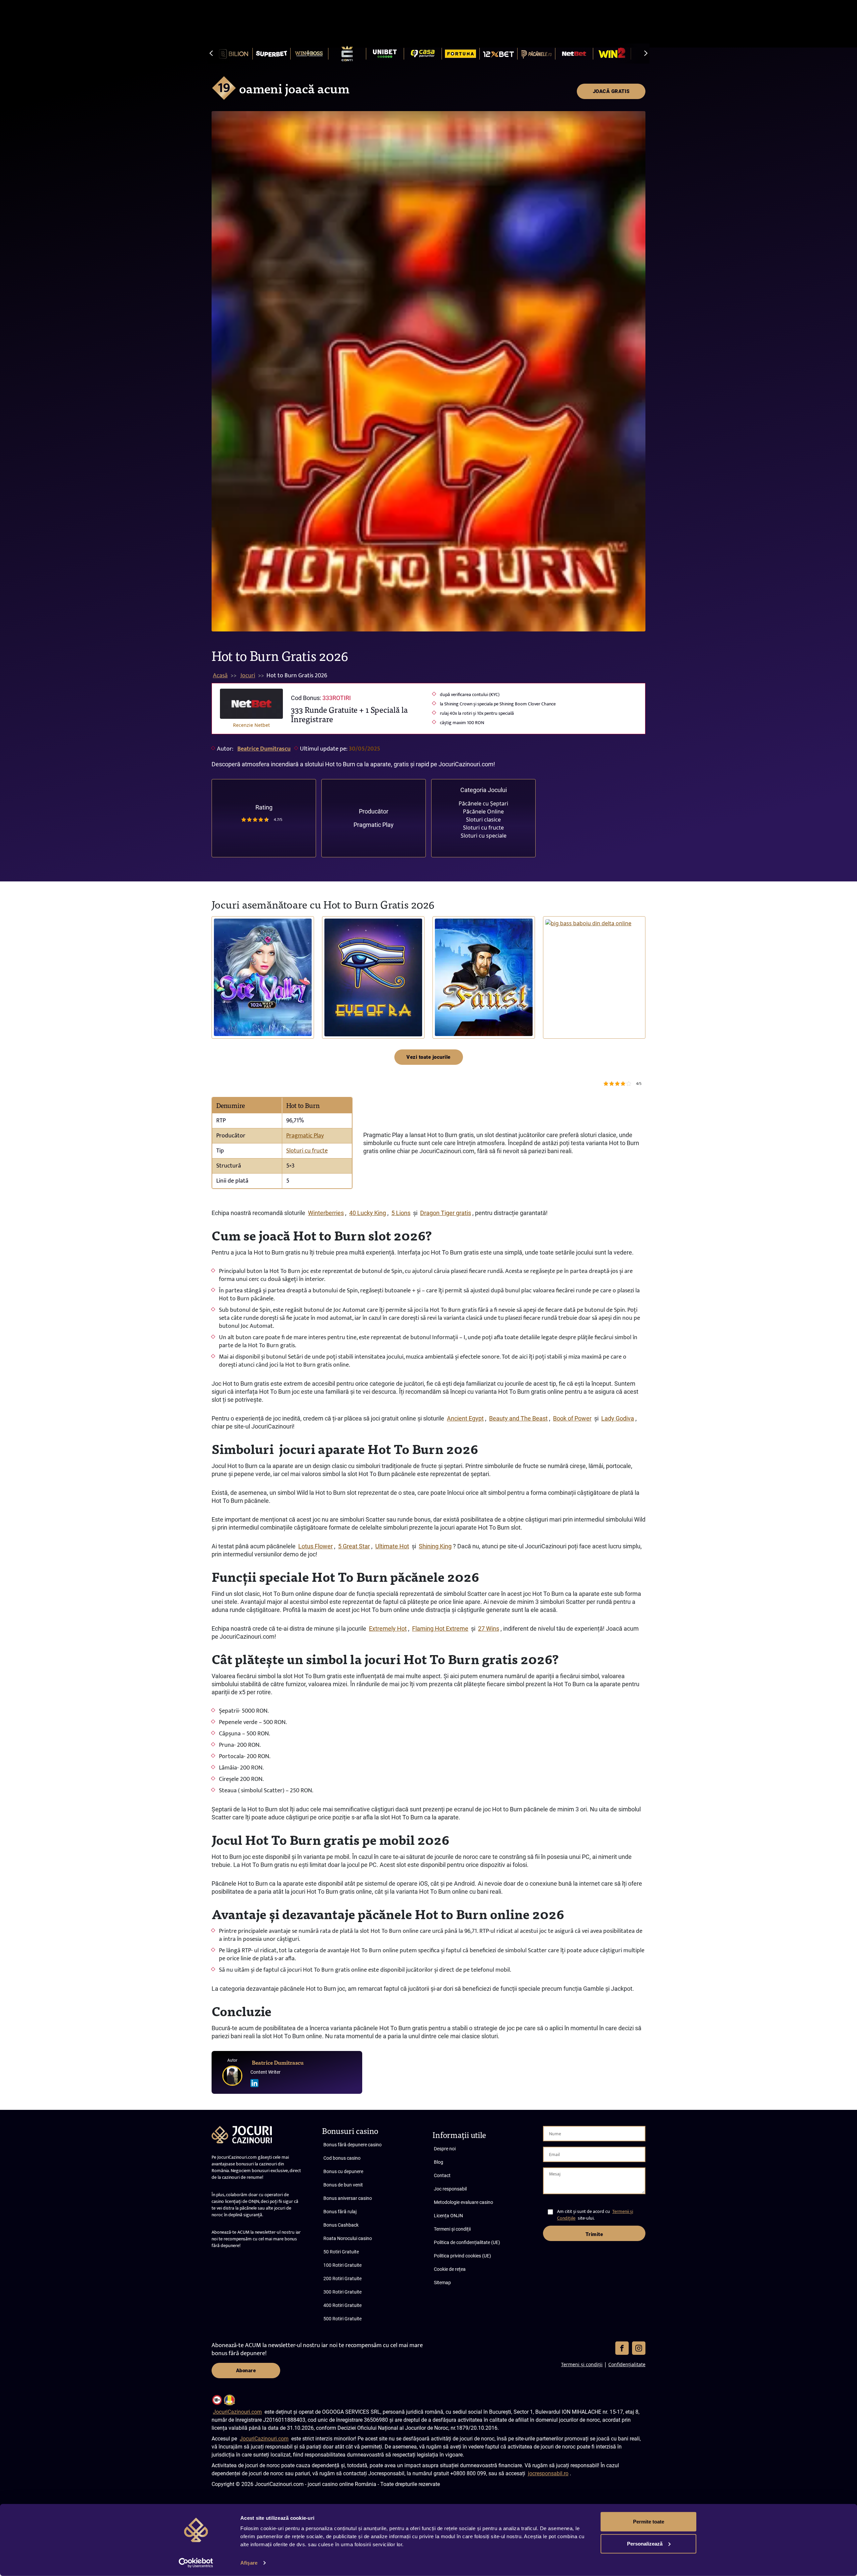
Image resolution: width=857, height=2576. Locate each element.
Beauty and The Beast (518, 1418)
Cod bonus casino (342, 2158)
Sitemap (442, 2283)
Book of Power (572, 1418)
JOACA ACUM (263, 977)
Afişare (249, 2563)
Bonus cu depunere (343, 2171)
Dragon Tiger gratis (446, 1213)
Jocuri (248, 676)
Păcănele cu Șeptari (483, 803)
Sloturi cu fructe (483, 828)
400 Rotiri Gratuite (342, 2305)
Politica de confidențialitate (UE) (467, 2242)
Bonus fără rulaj (340, 2212)
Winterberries (326, 1213)
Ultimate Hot (392, 1546)
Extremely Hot (388, 1628)
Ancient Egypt (465, 1418)
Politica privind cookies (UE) (462, 2256)
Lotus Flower (316, 1546)
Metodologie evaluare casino (463, 2202)
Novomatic (448, 1018)
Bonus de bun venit (343, 2185)
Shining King (435, 1546)
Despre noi (445, 2149)
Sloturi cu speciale (484, 836)
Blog (439, 2162)
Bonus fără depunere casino (353, 2145)
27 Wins (489, 1628)
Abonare (246, 2371)
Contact (442, 2175)
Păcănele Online (483, 811)
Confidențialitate (627, 2364)
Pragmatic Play (374, 825)
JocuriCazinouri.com (237, 2412)
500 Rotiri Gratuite (342, 2319)
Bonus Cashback (341, 2225)
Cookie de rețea (450, 2269)
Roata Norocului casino (348, 2238)
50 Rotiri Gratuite (341, 2252)
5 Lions (401, 1213)
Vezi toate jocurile (428, 1057)
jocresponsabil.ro (548, 2473)
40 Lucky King (368, 1213)
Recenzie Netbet (251, 725)
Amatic (334, 1018)
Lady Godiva (618, 1418)
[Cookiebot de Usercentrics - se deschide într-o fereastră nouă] (196, 2563)
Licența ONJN (448, 2216)
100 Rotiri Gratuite (342, 2265)
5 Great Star (354, 1546)
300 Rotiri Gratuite (342, 2292)
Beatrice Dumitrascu (264, 749)
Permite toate (649, 2522)
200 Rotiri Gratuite (342, 2279)
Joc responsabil (450, 2189)
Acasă (220, 676)
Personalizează (645, 2543)
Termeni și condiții (452, 2229)
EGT (221, 1018)
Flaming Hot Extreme (440, 1628)
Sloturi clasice (483, 820)
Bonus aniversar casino (348, 2198)
